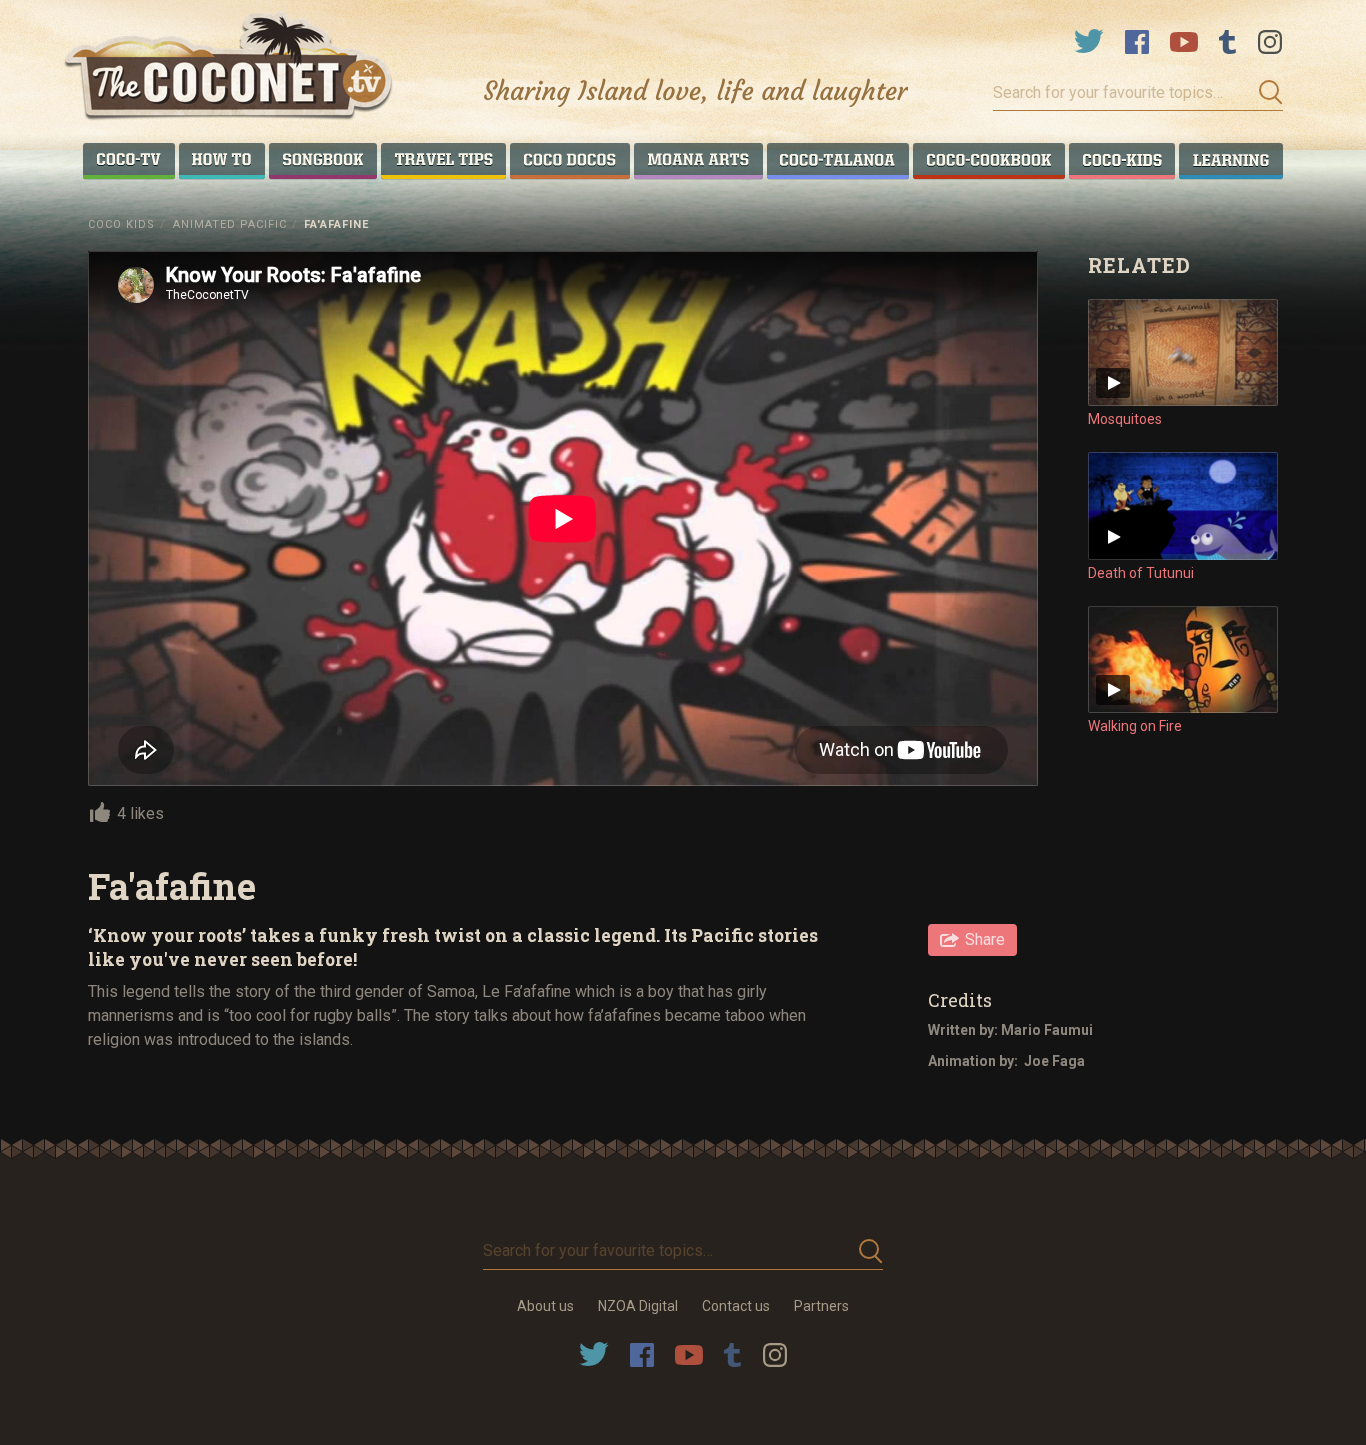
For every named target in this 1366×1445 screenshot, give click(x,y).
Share (985, 939)
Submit (1265, 93)
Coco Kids (121, 224)
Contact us (736, 1306)
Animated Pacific (230, 224)
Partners (821, 1306)
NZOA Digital (638, 1306)
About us (545, 1306)
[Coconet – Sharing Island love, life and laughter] (229, 68)
